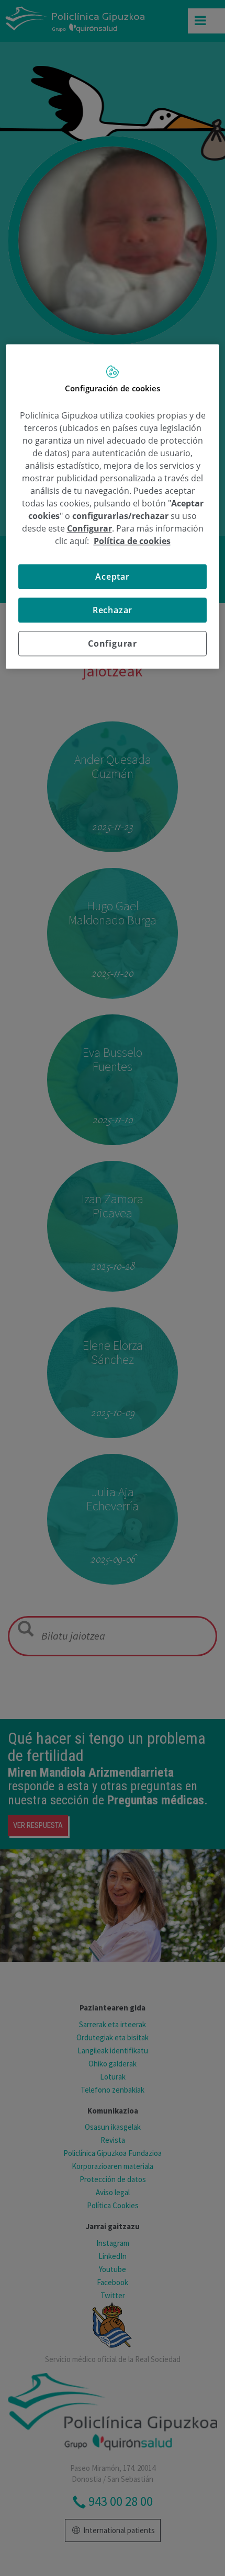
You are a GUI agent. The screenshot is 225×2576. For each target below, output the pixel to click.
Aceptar (113, 577)
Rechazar (113, 610)
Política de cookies (132, 541)
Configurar (113, 643)
